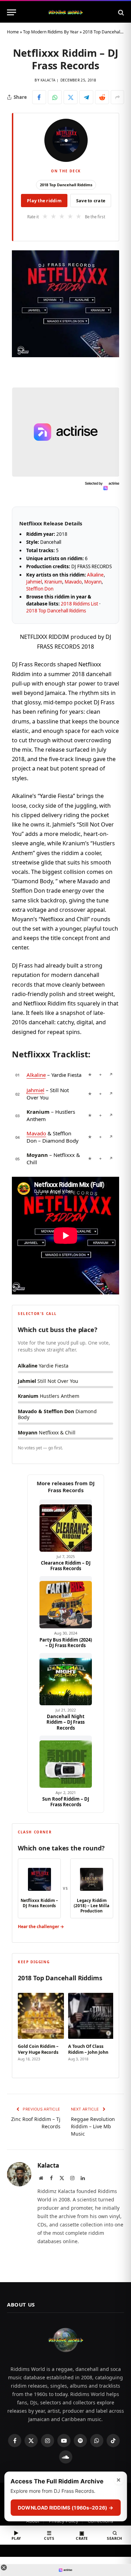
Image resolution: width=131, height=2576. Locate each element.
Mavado (73, 582)
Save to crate (91, 201)
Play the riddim (44, 201)
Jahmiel (34, 582)
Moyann (93, 582)
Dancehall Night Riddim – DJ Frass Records (65, 1722)
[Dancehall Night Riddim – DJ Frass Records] (66, 1679)
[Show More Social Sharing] (117, 97)
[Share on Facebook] (39, 97)
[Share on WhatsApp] (55, 97)
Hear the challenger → (41, 1927)
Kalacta (48, 80)
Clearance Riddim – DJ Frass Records (66, 1566)
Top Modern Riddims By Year (51, 32)
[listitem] (41, 2028)
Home (13, 32)
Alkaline (95, 575)
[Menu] (12, 12)
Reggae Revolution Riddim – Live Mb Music (93, 2126)
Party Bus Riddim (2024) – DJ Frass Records (66, 1643)
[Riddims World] (65, 12)
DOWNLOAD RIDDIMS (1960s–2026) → (65, 2508)
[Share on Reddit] (102, 97)
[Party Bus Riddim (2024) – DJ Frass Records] (66, 1602)
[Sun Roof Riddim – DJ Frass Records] (66, 1762)
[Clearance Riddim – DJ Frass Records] (66, 1526)
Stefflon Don (40, 589)
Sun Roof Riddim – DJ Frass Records (66, 1802)
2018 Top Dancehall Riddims (66, 185)
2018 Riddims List (79, 604)
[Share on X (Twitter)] (71, 97)
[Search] (120, 12)
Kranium (53, 582)
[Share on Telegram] (86, 97)
